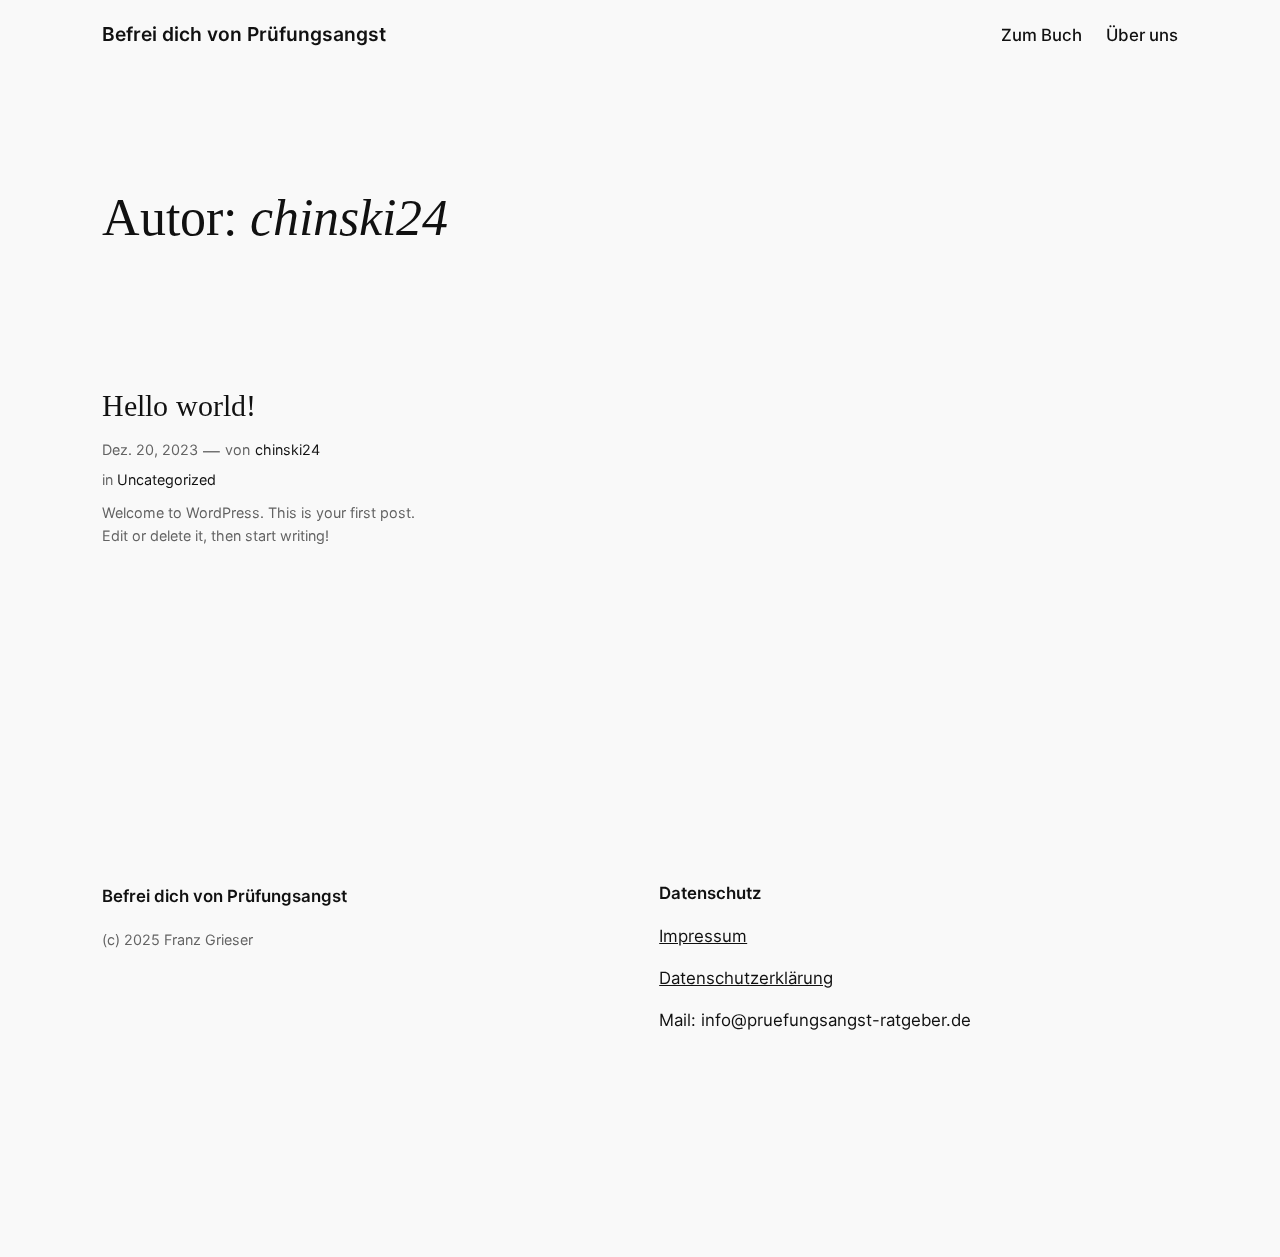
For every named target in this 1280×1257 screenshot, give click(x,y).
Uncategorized (166, 479)
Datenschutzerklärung (746, 978)
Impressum (703, 936)
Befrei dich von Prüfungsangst (244, 34)
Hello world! (179, 406)
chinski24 (287, 449)
